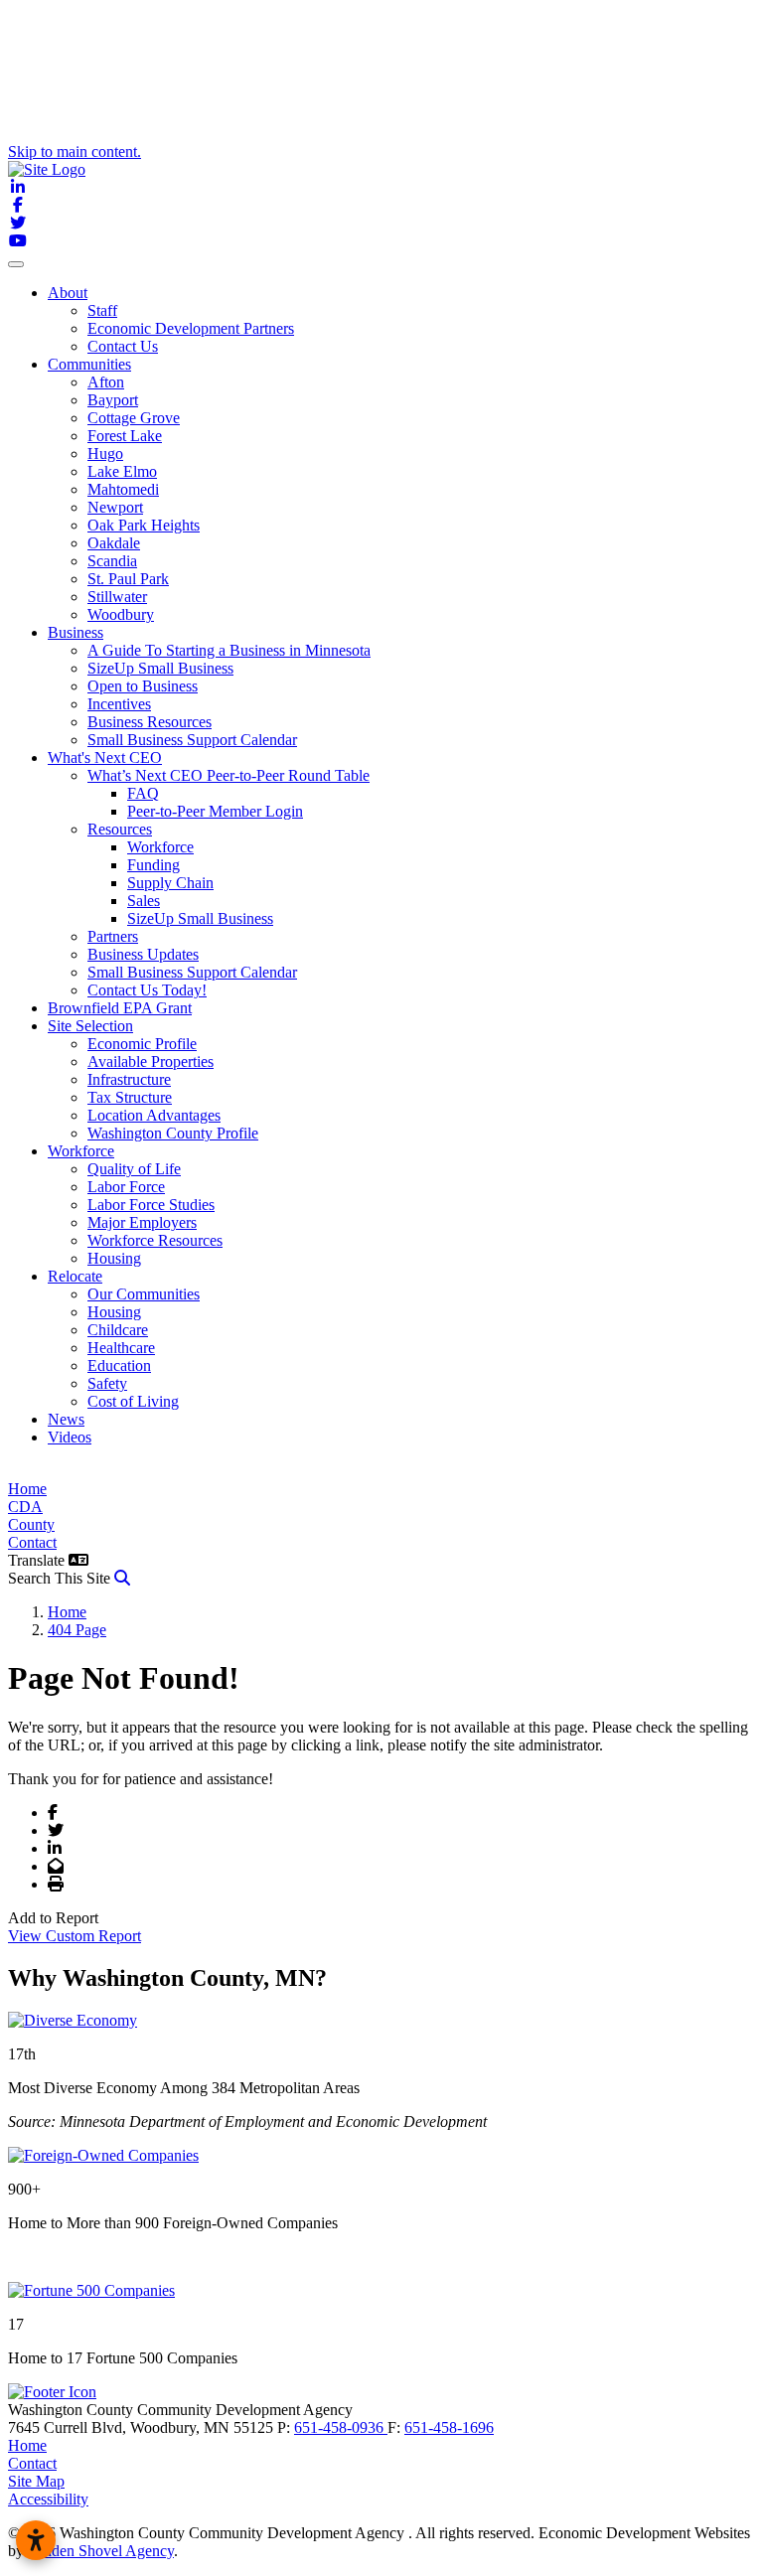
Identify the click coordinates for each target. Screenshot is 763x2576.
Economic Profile (142, 1044)
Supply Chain (170, 883)
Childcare (118, 1330)
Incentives (119, 704)
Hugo (105, 454)
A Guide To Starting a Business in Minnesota (229, 650)
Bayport (113, 400)
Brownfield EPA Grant (120, 1008)
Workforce (160, 847)
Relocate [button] (75, 1276)
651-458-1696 (449, 2427)
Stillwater (117, 597)
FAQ (143, 793)
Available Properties (151, 1061)
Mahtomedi (123, 489)
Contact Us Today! (147, 990)
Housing (114, 1258)
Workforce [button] (81, 1151)
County (31, 1524)
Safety (107, 1383)
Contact (32, 1542)
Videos (70, 1437)
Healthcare (121, 1348)
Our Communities (144, 1294)
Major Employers (142, 1222)
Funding (153, 865)
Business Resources (150, 722)
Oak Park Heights (144, 525)
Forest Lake (125, 436)
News (66, 1419)
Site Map (36, 2481)
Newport (115, 507)
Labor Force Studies (151, 1205)
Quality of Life (134, 1169)
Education (119, 1365)
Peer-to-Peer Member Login (215, 811)
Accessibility (48, 2499)
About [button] (68, 293)
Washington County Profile (173, 1133)
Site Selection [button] (90, 1026)
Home (27, 1489)
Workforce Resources (155, 1240)
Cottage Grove (134, 418)
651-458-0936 (341, 2427)
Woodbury (121, 614)
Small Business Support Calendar (192, 740)
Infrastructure (129, 1079)
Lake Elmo (122, 471)
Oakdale (114, 543)
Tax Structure (130, 1097)
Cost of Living (133, 1401)
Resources (120, 829)
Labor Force (126, 1187)
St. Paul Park (128, 579)
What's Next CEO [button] (105, 758)
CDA (25, 1507)
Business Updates (143, 954)
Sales (144, 901)
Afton (106, 382)
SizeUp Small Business (160, 668)
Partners (113, 936)
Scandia (112, 561)
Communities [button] (89, 364)
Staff (102, 310)
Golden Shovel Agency (101, 2551)
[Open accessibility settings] (36, 2540)
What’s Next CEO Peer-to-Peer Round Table (229, 775)
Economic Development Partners (191, 328)
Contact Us (123, 346)
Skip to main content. (75, 152)
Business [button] (76, 632)
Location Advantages (154, 1115)
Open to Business (143, 686)
